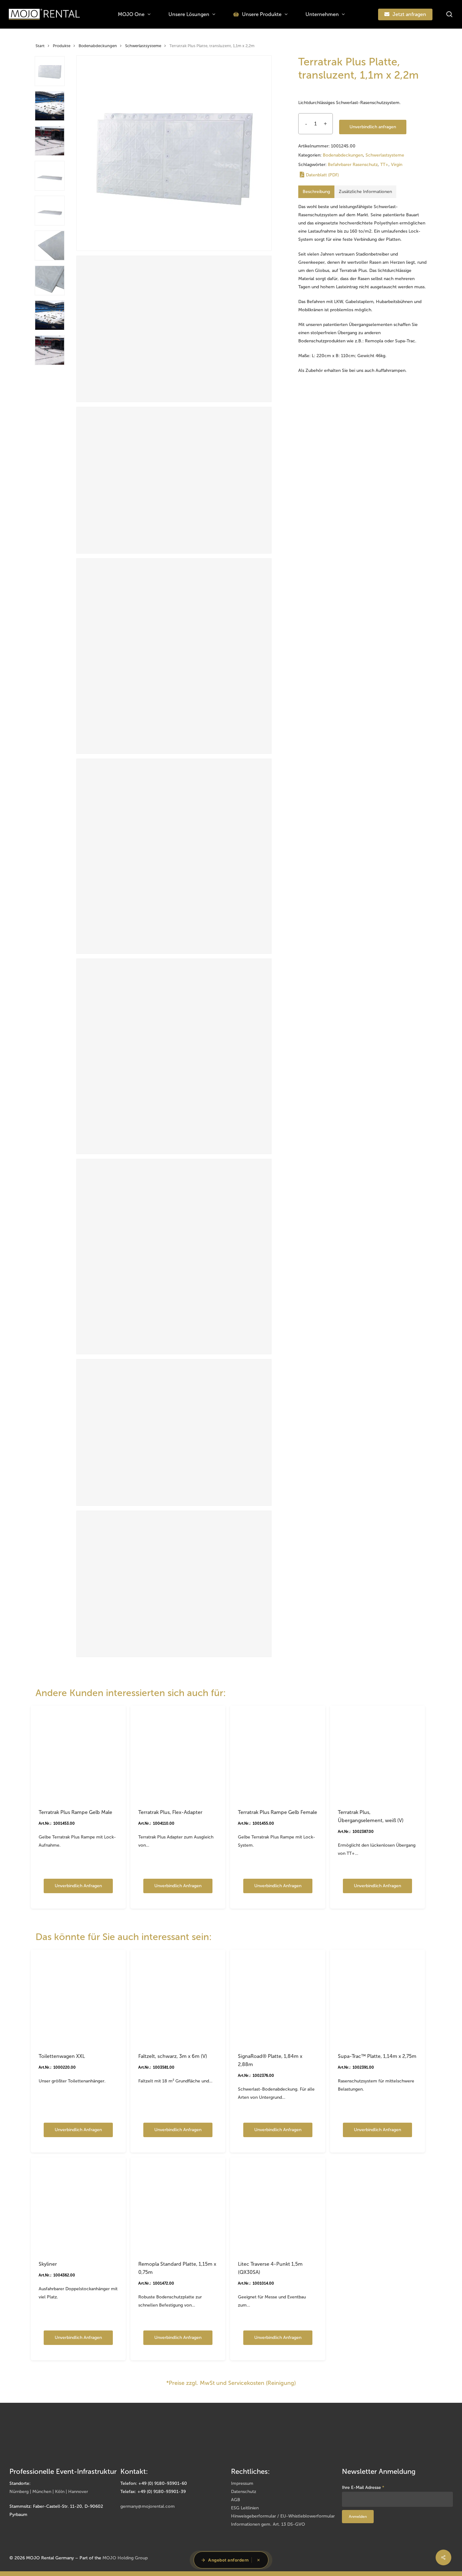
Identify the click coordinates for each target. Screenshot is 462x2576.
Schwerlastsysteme (143, 46)
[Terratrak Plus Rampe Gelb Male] (78, 1753)
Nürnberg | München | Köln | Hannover (49, 2492)
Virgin (397, 165)
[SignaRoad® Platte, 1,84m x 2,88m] (278, 1997)
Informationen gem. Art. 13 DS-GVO (268, 2524)
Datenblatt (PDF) (322, 175)
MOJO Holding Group (125, 2558)
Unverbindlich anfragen (373, 127)
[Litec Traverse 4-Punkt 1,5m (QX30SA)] (278, 2205)
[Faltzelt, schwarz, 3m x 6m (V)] (178, 1997)
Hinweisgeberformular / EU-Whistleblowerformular (283, 2516)
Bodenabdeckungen (98, 46)
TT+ (384, 165)
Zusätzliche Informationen (365, 192)
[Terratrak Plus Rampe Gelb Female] (278, 1753)
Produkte (62, 46)
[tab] (316, 192)
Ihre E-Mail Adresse (363, 2488)
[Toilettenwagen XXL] (78, 1997)
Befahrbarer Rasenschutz (353, 165)
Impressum (242, 2483)
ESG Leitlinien (245, 2508)
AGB (236, 2500)
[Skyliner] (78, 2205)
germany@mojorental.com (148, 2506)
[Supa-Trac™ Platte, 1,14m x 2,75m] (377, 1997)
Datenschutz (244, 2492)
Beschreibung (316, 192)
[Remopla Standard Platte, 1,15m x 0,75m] (178, 2205)
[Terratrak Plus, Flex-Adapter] (178, 1753)
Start (40, 46)
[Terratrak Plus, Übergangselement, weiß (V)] (377, 1753)
